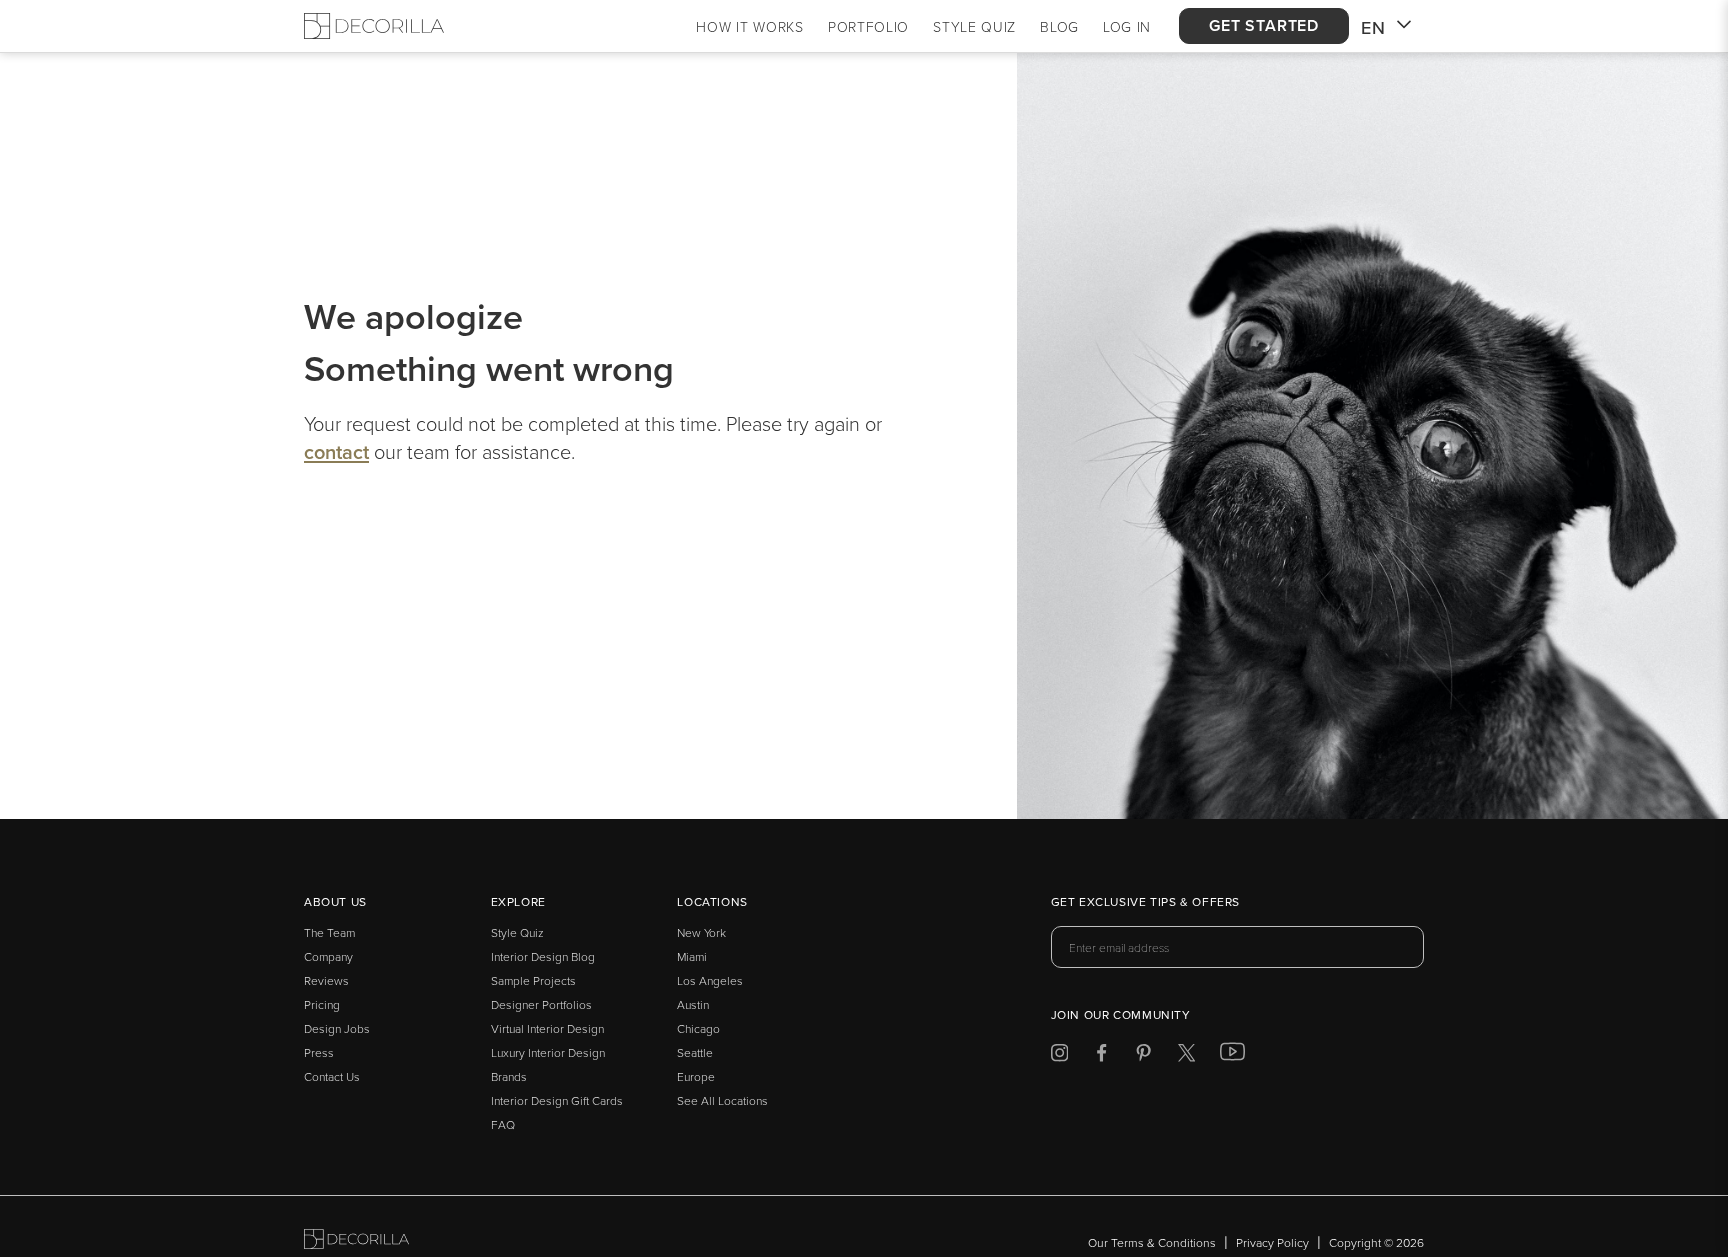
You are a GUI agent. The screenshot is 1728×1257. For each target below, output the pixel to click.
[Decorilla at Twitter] (1186, 1056)
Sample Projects (533, 980)
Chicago (698, 1028)
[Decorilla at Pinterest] (1143, 1056)
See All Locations (722, 1100)
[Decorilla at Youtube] (1232, 1056)
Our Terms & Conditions (1152, 1242)
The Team (329, 932)
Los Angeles (710, 980)
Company (328, 956)
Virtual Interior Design (547, 1028)
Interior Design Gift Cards (557, 1100)
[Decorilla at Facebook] (1101, 1056)
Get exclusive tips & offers (1145, 903)
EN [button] (1373, 27)
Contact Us (332, 1076)
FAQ (503, 1124)
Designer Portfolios (541, 1004)
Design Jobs (337, 1028)
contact (336, 451)
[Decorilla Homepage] (374, 26)
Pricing (322, 1004)
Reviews (326, 980)
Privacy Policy (1272, 1242)
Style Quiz (517, 932)
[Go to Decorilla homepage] (356, 1242)
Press (319, 1052)
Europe (696, 1076)
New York (701, 932)
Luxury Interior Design (548, 1052)
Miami (692, 956)
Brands (509, 1076)
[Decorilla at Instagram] (1059, 1056)
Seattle (695, 1052)
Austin (693, 1004)
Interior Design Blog (543, 956)
